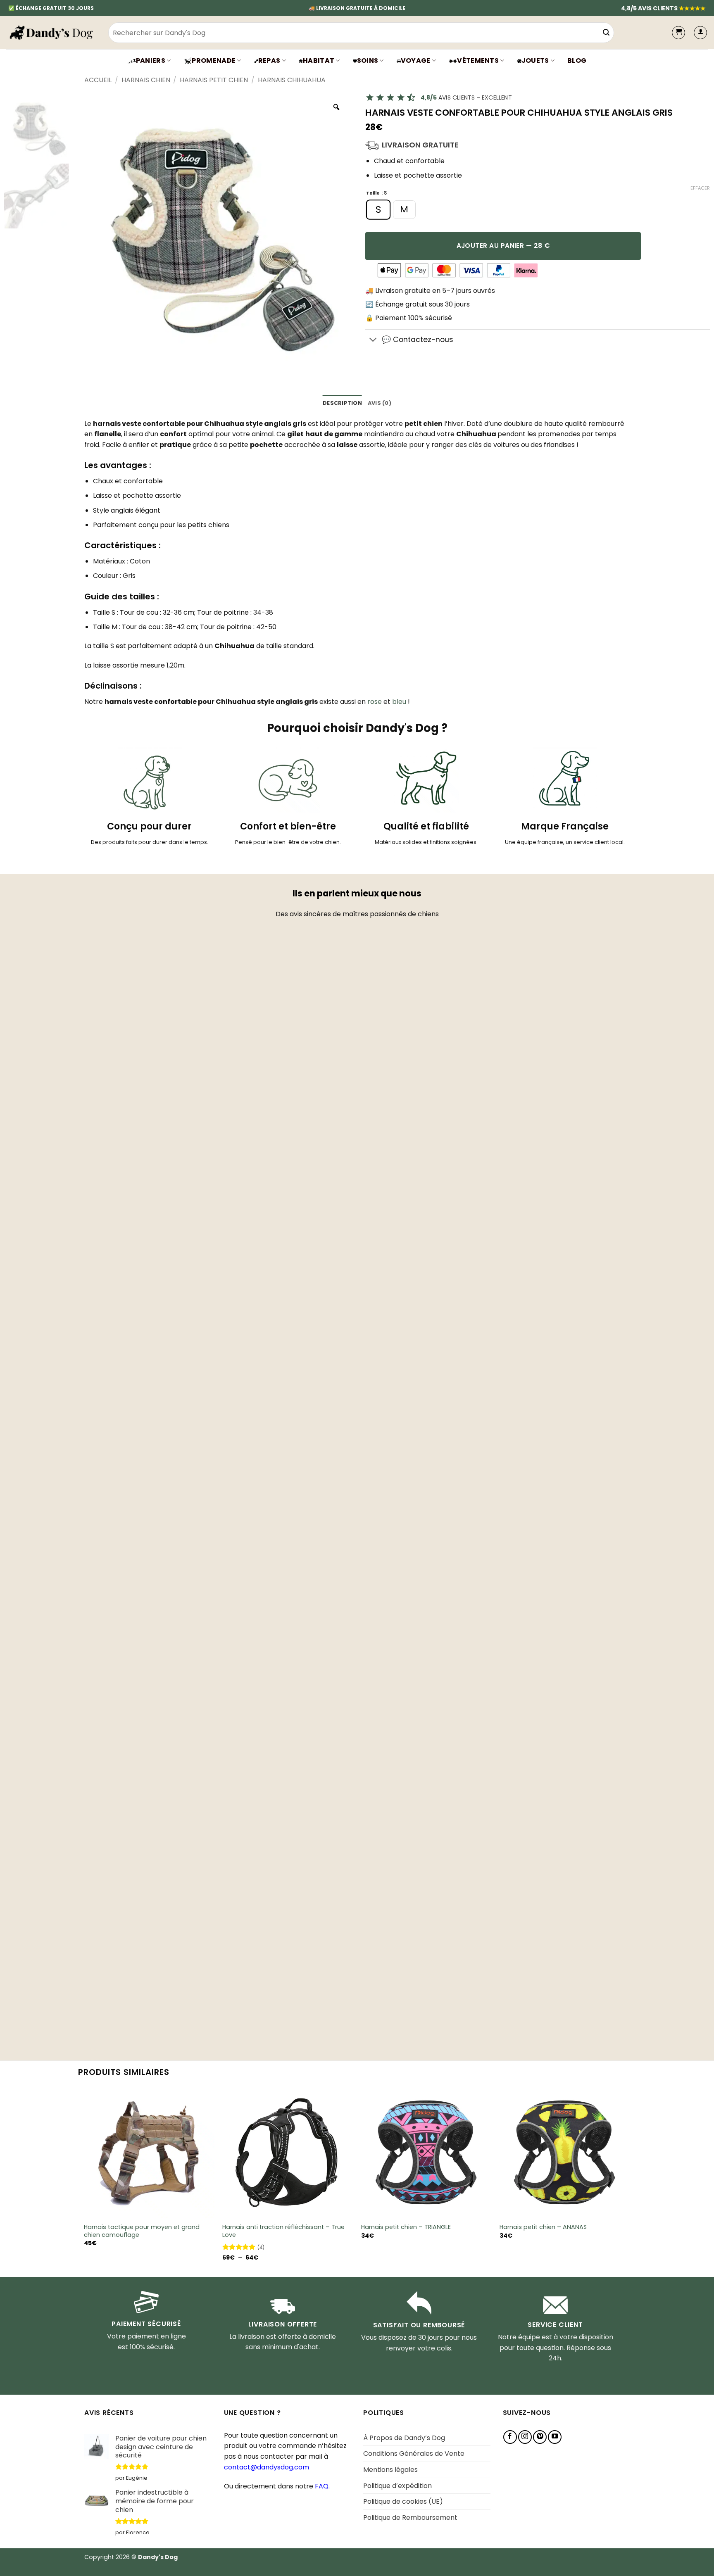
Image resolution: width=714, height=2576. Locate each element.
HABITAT (319, 61)
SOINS (368, 61)
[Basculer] (373, 341)
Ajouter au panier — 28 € (503, 246)
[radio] (378, 210)
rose (375, 702)
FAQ (322, 2486)
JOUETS (535, 61)
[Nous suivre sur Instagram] (525, 2437)
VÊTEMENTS (478, 61)
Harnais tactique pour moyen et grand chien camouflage (142, 2231)
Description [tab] (342, 403)
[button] (700, 33)
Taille (373, 194)
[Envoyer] (606, 33)
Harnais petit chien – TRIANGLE (406, 2227)
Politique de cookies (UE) (403, 2501)
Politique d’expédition (397, 2486)
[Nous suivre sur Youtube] (555, 2437)
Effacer (700, 188)
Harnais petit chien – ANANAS (543, 2227)
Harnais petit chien (214, 80)
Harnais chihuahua (292, 80)
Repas (269, 61)
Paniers (151, 61)
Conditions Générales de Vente (414, 2454)
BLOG (577, 61)
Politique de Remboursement (410, 2518)
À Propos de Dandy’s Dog (404, 2438)
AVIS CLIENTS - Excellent (466, 97)
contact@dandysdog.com (267, 2467)
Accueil (98, 80)
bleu (399, 702)
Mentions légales (390, 2470)
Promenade (214, 61)
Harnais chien (146, 80)
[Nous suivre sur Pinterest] (540, 2437)
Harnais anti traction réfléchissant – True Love (283, 2231)
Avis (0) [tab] (380, 403)
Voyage (416, 61)
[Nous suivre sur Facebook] (510, 2437)
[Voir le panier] (678, 33)
